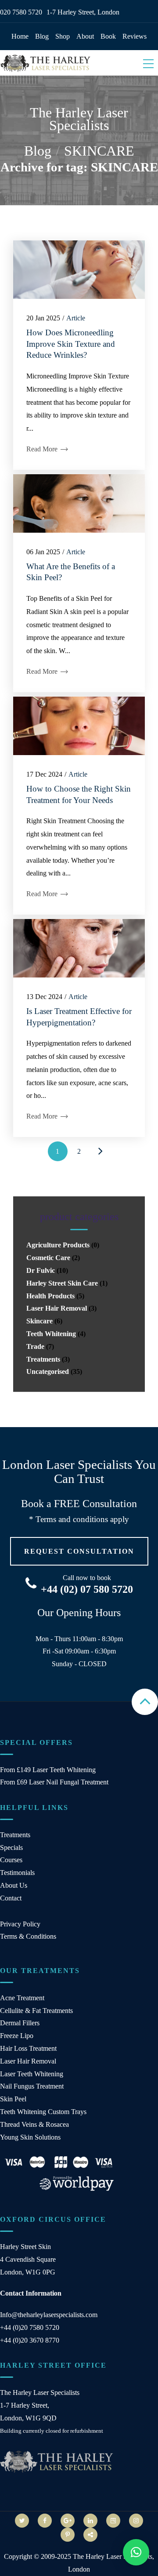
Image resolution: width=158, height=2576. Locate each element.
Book (108, 36)
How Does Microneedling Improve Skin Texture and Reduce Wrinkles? (71, 344)
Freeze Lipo (17, 2036)
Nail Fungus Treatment (32, 2086)
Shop (63, 36)
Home (20, 36)
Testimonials (17, 1873)
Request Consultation (79, 1551)
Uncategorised (48, 1372)
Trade (35, 1346)
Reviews (135, 36)
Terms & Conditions (28, 1936)
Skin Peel (13, 2099)
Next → (101, 1151)
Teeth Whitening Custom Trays (43, 2112)
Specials (11, 1848)
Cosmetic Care (48, 1258)
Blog (42, 36)
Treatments (43, 1359)
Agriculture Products (58, 1245)
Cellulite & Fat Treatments (36, 2011)
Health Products (50, 1296)
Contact (11, 1898)
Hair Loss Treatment (28, 2048)
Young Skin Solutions (30, 2137)
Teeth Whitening (51, 1334)
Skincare (39, 1321)
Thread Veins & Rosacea (34, 2124)
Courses (11, 1860)
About (85, 36)
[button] (136, 2552)
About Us (14, 1885)
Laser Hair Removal (57, 1308)
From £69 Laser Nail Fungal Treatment (54, 1782)
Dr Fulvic (41, 1270)
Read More (43, 449)
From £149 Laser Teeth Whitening (48, 1770)
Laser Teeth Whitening (32, 2074)
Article (76, 318)
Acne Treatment (22, 1998)
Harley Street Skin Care (62, 1283)
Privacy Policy (20, 1924)
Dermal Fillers (20, 2023)
